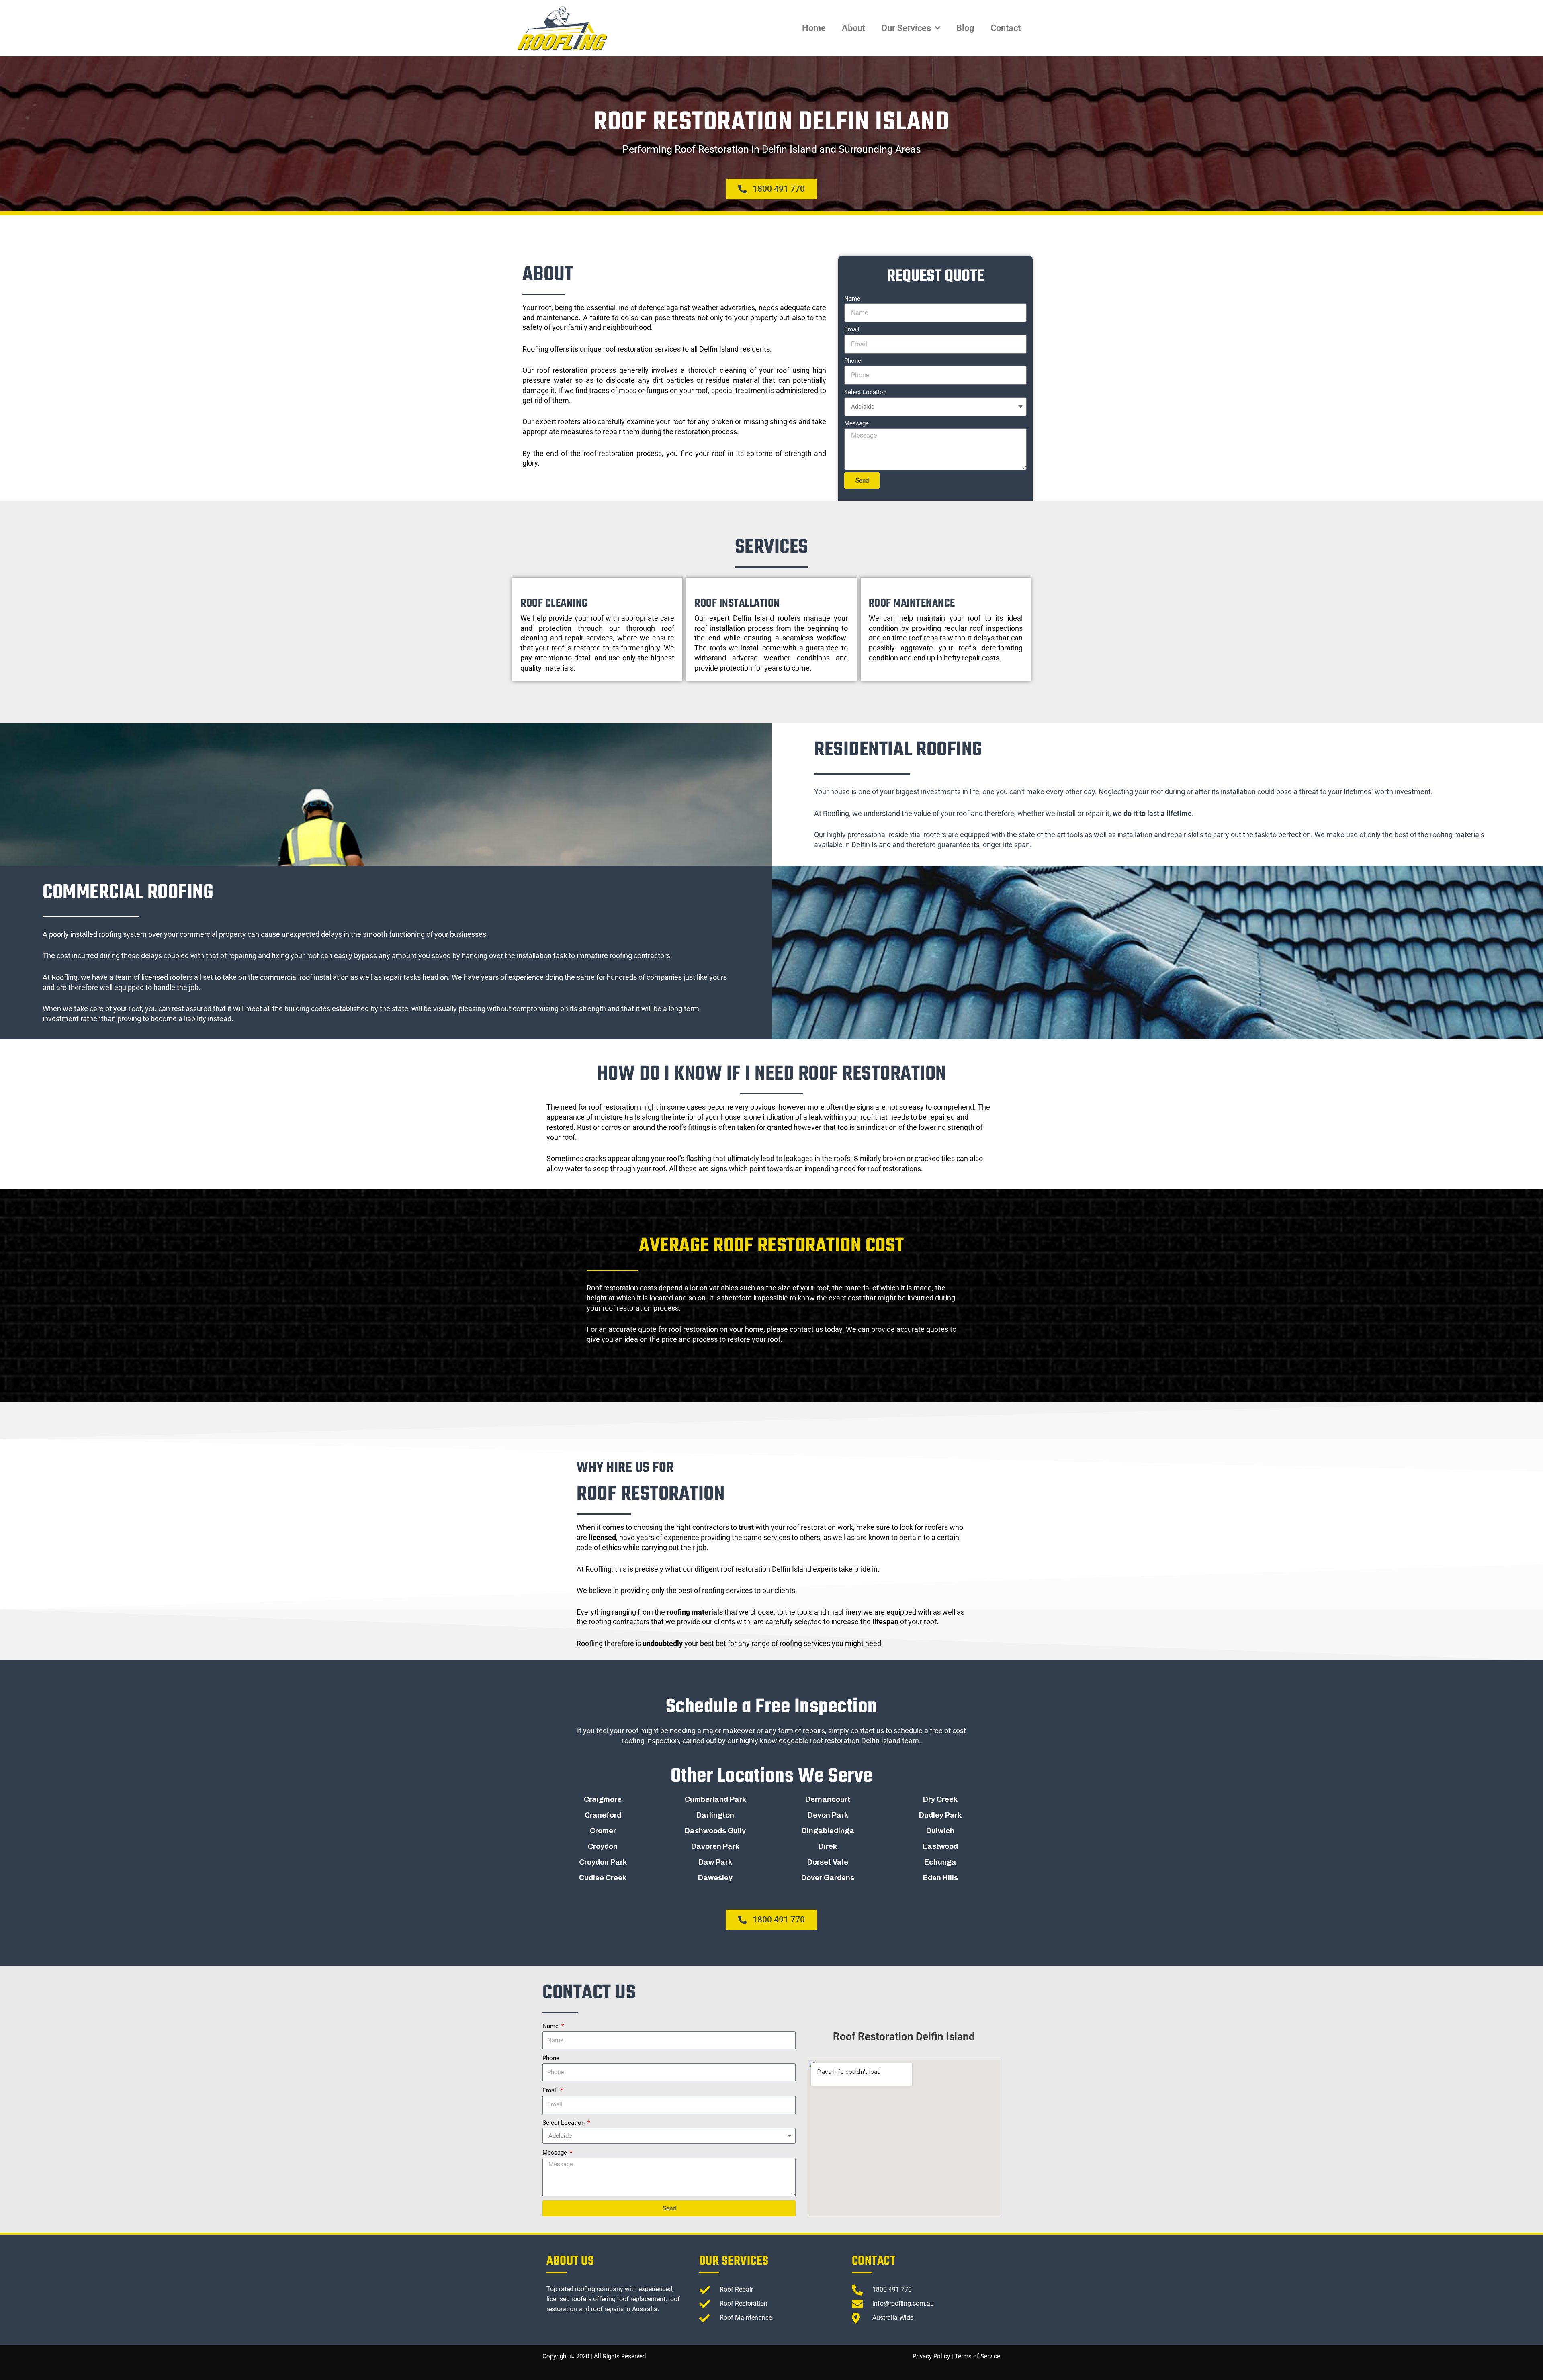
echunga (940, 1862)
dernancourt (828, 1799)
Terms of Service (977, 2356)
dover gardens (828, 1878)
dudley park (940, 1815)
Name (852, 299)
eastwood (940, 1846)
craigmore (603, 1799)
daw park (715, 1862)
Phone (853, 361)
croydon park (603, 1862)
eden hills (940, 1878)
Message (856, 423)
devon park (828, 1815)
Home (814, 28)
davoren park (715, 1846)
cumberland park (715, 1799)
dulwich (940, 1831)
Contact (1006, 28)
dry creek (940, 1799)
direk (828, 1846)
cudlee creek (603, 1878)
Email (852, 329)
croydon (603, 1846)
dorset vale (828, 1862)
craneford (603, 1815)
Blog (965, 28)
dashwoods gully (715, 1831)
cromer (603, 1831)
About (853, 28)
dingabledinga (828, 1831)
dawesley (715, 1878)
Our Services (906, 28)
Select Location (865, 392)
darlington (715, 1815)
